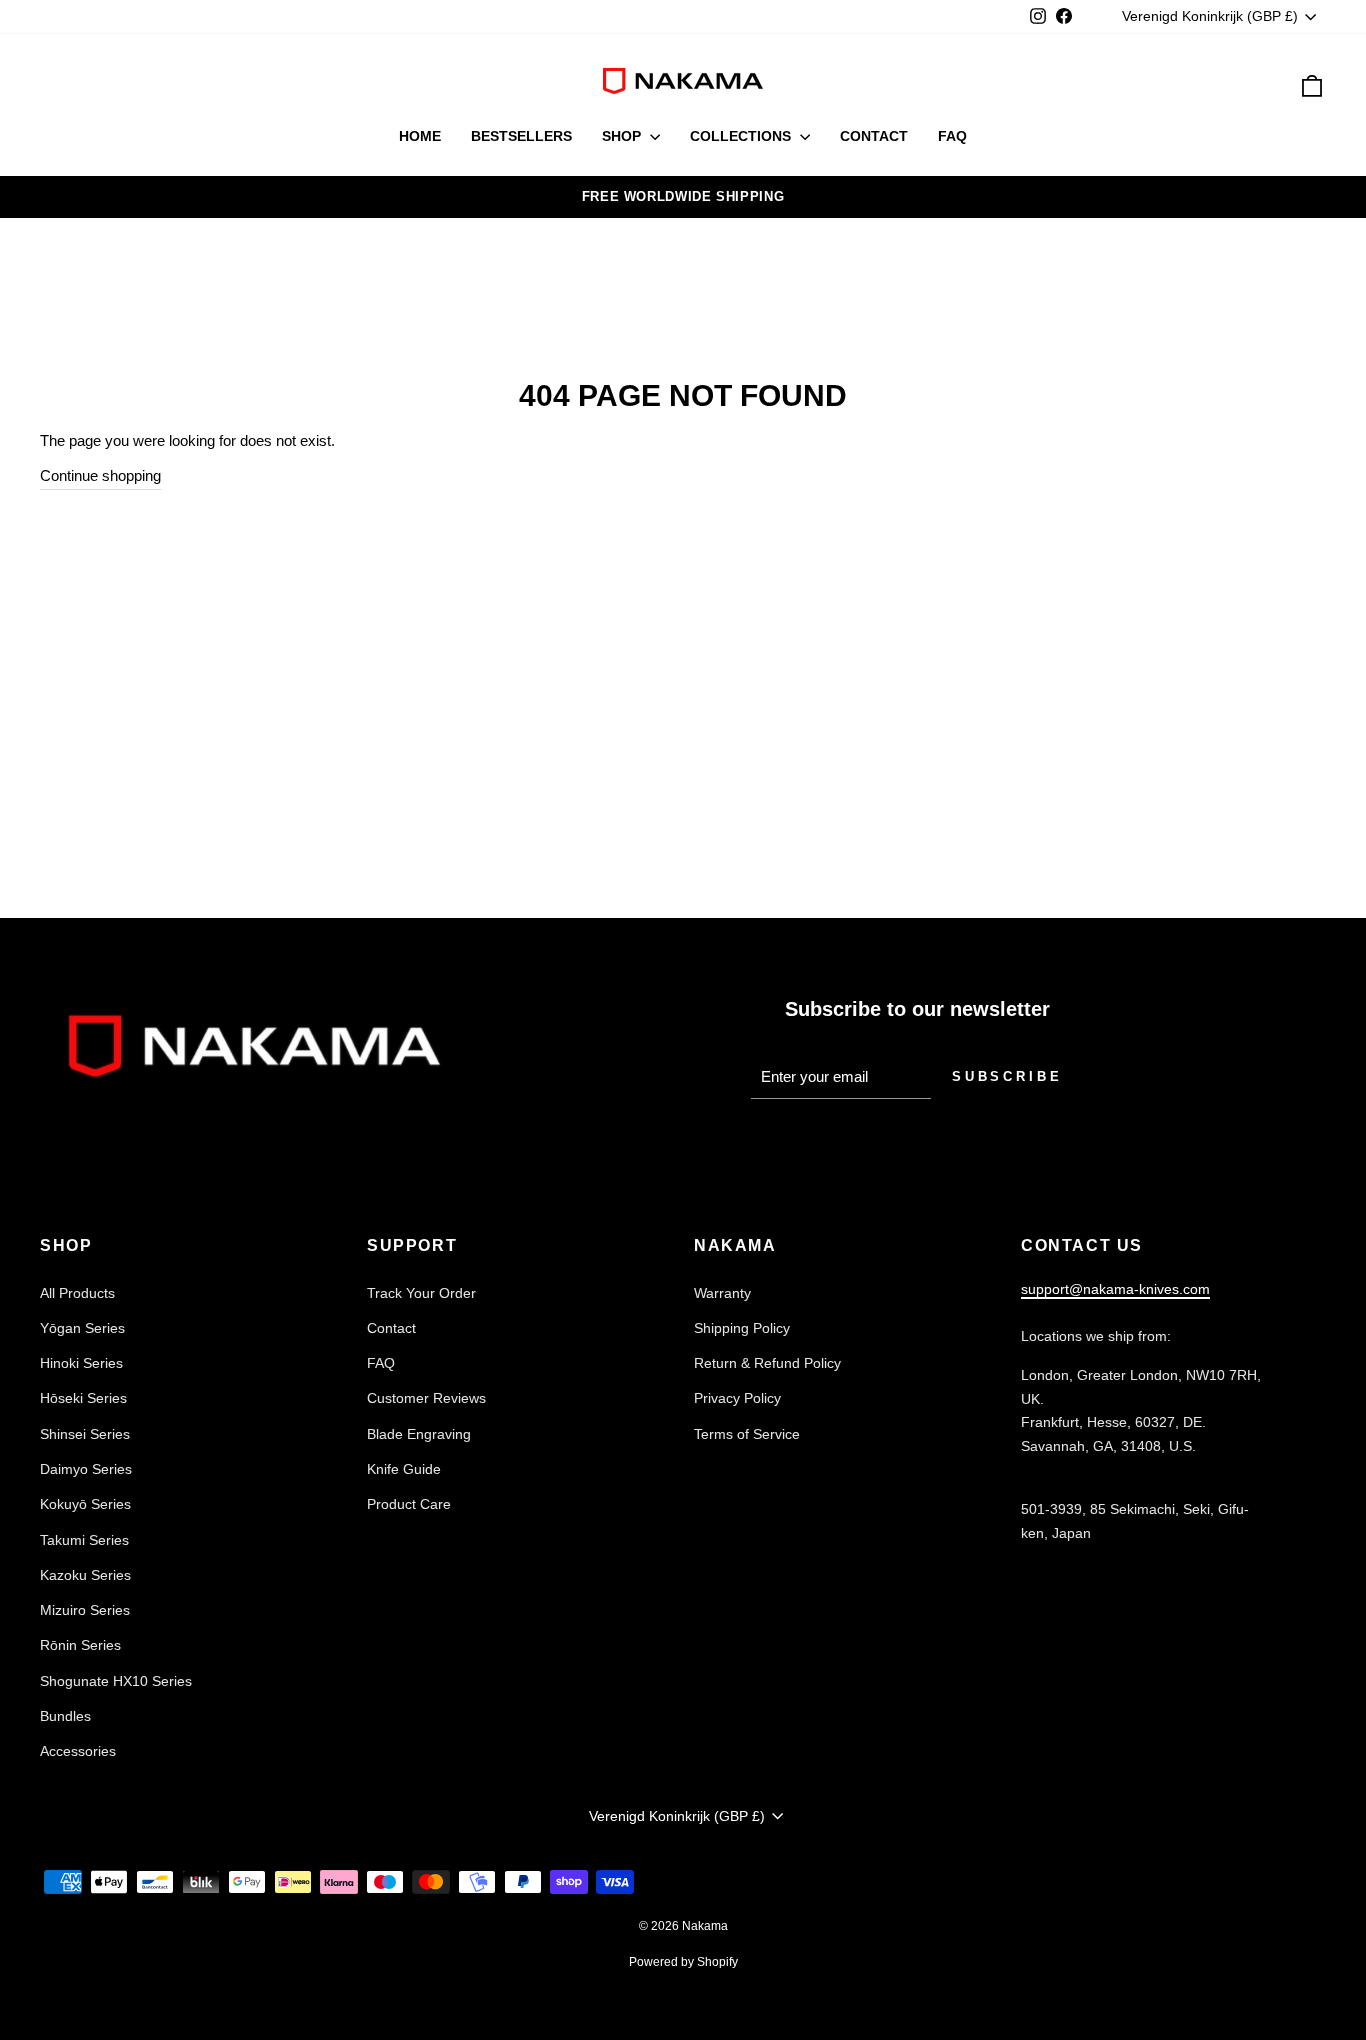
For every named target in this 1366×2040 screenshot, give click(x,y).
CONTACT (874, 136)
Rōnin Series (80, 1645)
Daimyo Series (86, 1469)
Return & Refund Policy (767, 1363)
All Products (77, 1293)
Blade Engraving (419, 1434)
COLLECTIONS (742, 136)
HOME (420, 136)
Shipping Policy (742, 1328)
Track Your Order (421, 1293)
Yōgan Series (82, 1328)
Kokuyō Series (85, 1504)
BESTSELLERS (521, 136)
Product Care (409, 1504)
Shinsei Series (85, 1434)
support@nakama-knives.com (1115, 1289)
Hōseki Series (83, 1398)
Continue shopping (100, 475)
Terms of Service (747, 1434)
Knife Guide (404, 1469)
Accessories (78, 1751)
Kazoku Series (85, 1575)
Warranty (722, 1293)
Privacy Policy (737, 1398)
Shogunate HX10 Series (116, 1681)
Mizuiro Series (85, 1610)
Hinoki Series (81, 1363)
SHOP (623, 136)
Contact (391, 1328)
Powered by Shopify (683, 1962)
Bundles (65, 1716)
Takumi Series (84, 1540)
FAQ (952, 136)
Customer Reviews (426, 1398)
